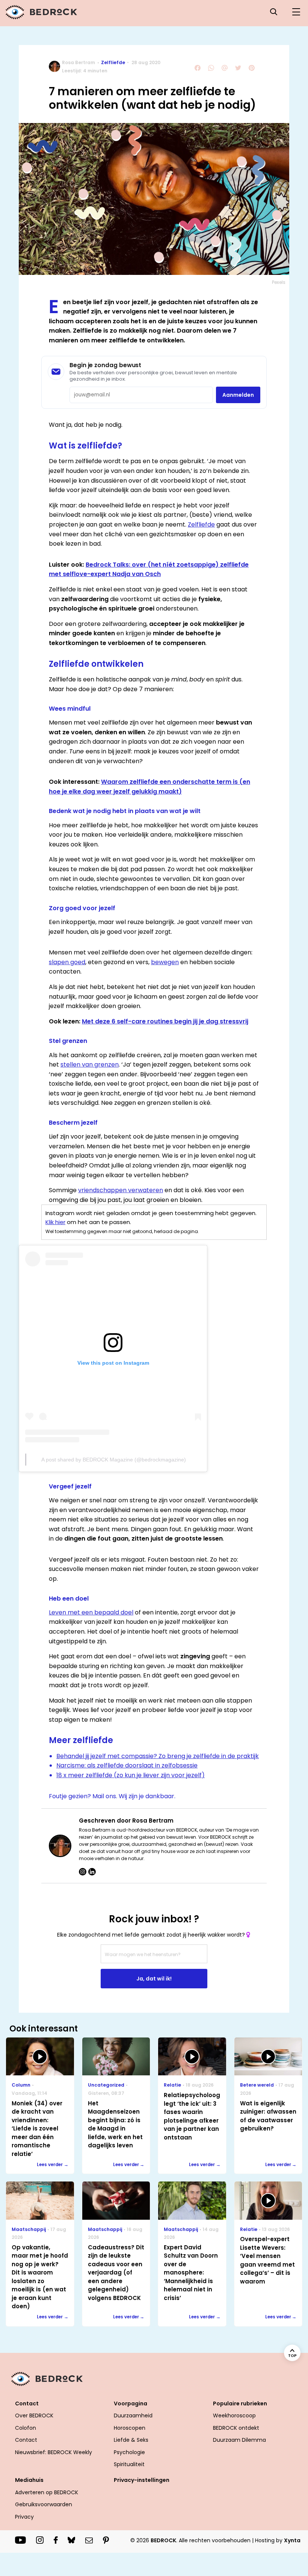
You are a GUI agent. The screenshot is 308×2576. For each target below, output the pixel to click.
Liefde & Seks (131, 2440)
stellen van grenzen (90, 1064)
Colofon (26, 2428)
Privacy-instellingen (142, 2480)
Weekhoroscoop (234, 2415)
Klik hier (55, 1222)
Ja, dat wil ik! (154, 1979)
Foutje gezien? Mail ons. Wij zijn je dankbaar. (112, 1796)
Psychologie (129, 2452)
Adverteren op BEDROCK (47, 2492)
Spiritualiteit (129, 2464)
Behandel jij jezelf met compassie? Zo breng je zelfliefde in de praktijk (158, 1756)
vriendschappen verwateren (121, 1190)
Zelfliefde (113, 62)
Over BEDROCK (34, 2415)
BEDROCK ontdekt (236, 2428)
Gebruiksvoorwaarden (44, 2504)
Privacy (24, 2517)
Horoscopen (130, 2428)
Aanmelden (238, 395)
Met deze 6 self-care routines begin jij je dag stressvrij (165, 1021)
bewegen (165, 962)
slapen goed (67, 962)
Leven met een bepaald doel (91, 1612)
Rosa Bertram (79, 62)
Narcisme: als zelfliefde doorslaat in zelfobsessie (127, 1765)
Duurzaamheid (133, 2415)
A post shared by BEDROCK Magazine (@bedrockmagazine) (114, 1460)
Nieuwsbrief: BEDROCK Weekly (54, 2452)
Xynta (292, 2540)
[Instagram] (83, 1872)
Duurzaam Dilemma (239, 2440)
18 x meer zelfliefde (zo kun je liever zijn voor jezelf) (131, 1775)
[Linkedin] (92, 1872)
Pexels (279, 282)
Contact (26, 2440)
